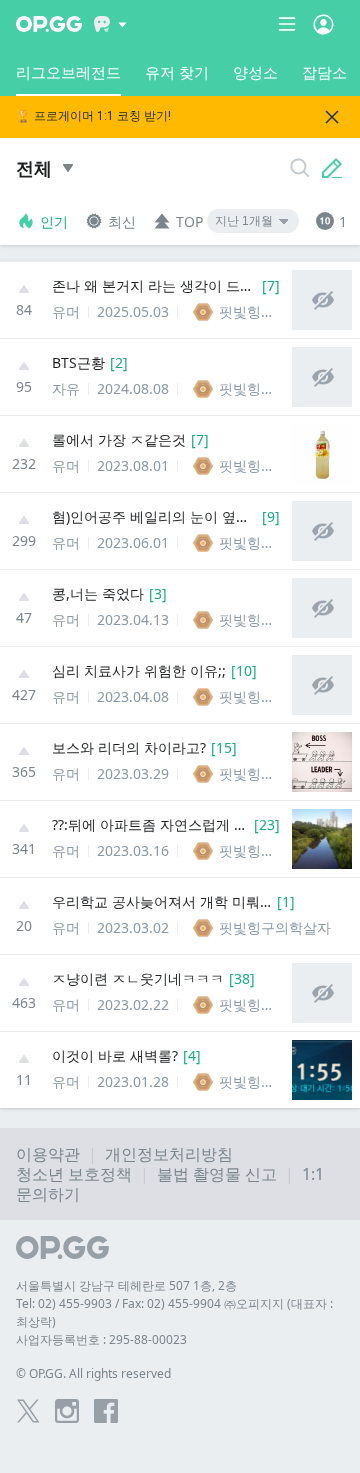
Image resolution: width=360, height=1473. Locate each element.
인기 (54, 221)
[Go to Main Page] (49, 24)
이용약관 (48, 1154)
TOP (189, 221)
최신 (122, 221)
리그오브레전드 (68, 72)
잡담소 (324, 72)
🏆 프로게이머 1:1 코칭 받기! (93, 116)
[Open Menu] (323, 24)
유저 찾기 (177, 72)
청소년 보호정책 (74, 1174)
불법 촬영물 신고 (217, 1174)
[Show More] (110, 24)
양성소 (255, 72)
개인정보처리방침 (169, 1154)
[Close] (332, 117)
